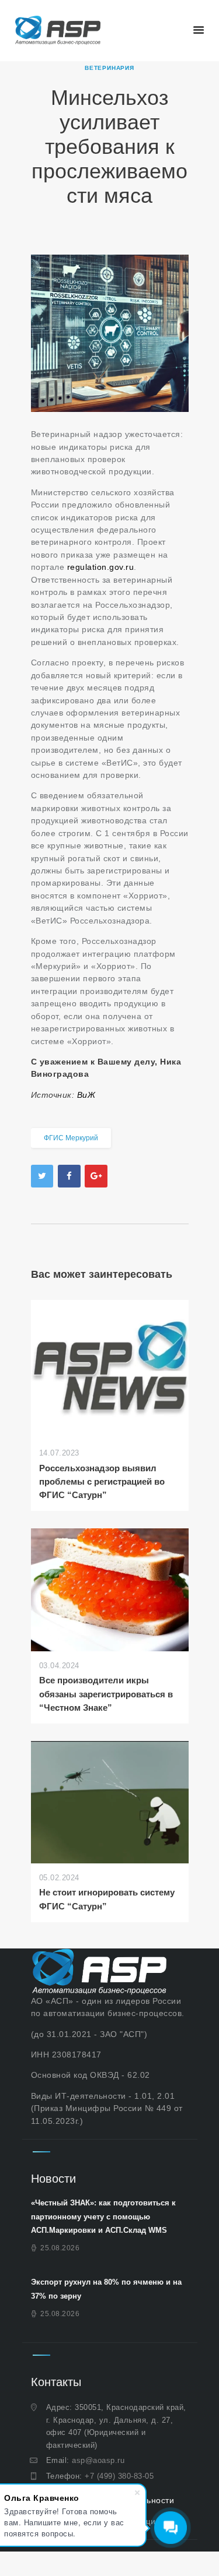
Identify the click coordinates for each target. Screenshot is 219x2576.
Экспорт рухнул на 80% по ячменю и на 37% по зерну (106, 2289)
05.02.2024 (59, 1878)
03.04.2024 (59, 1666)
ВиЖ (86, 1095)
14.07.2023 (59, 1453)
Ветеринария (109, 68)
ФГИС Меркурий (71, 1138)
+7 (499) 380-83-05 (119, 2476)
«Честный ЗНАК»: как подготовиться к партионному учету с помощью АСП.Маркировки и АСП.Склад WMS (103, 2216)
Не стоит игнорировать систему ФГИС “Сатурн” (107, 1899)
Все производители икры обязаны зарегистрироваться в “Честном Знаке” (106, 1694)
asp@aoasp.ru (98, 2460)
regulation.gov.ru (101, 567)
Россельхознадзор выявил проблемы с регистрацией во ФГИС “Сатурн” (102, 1482)
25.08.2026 (60, 2248)
